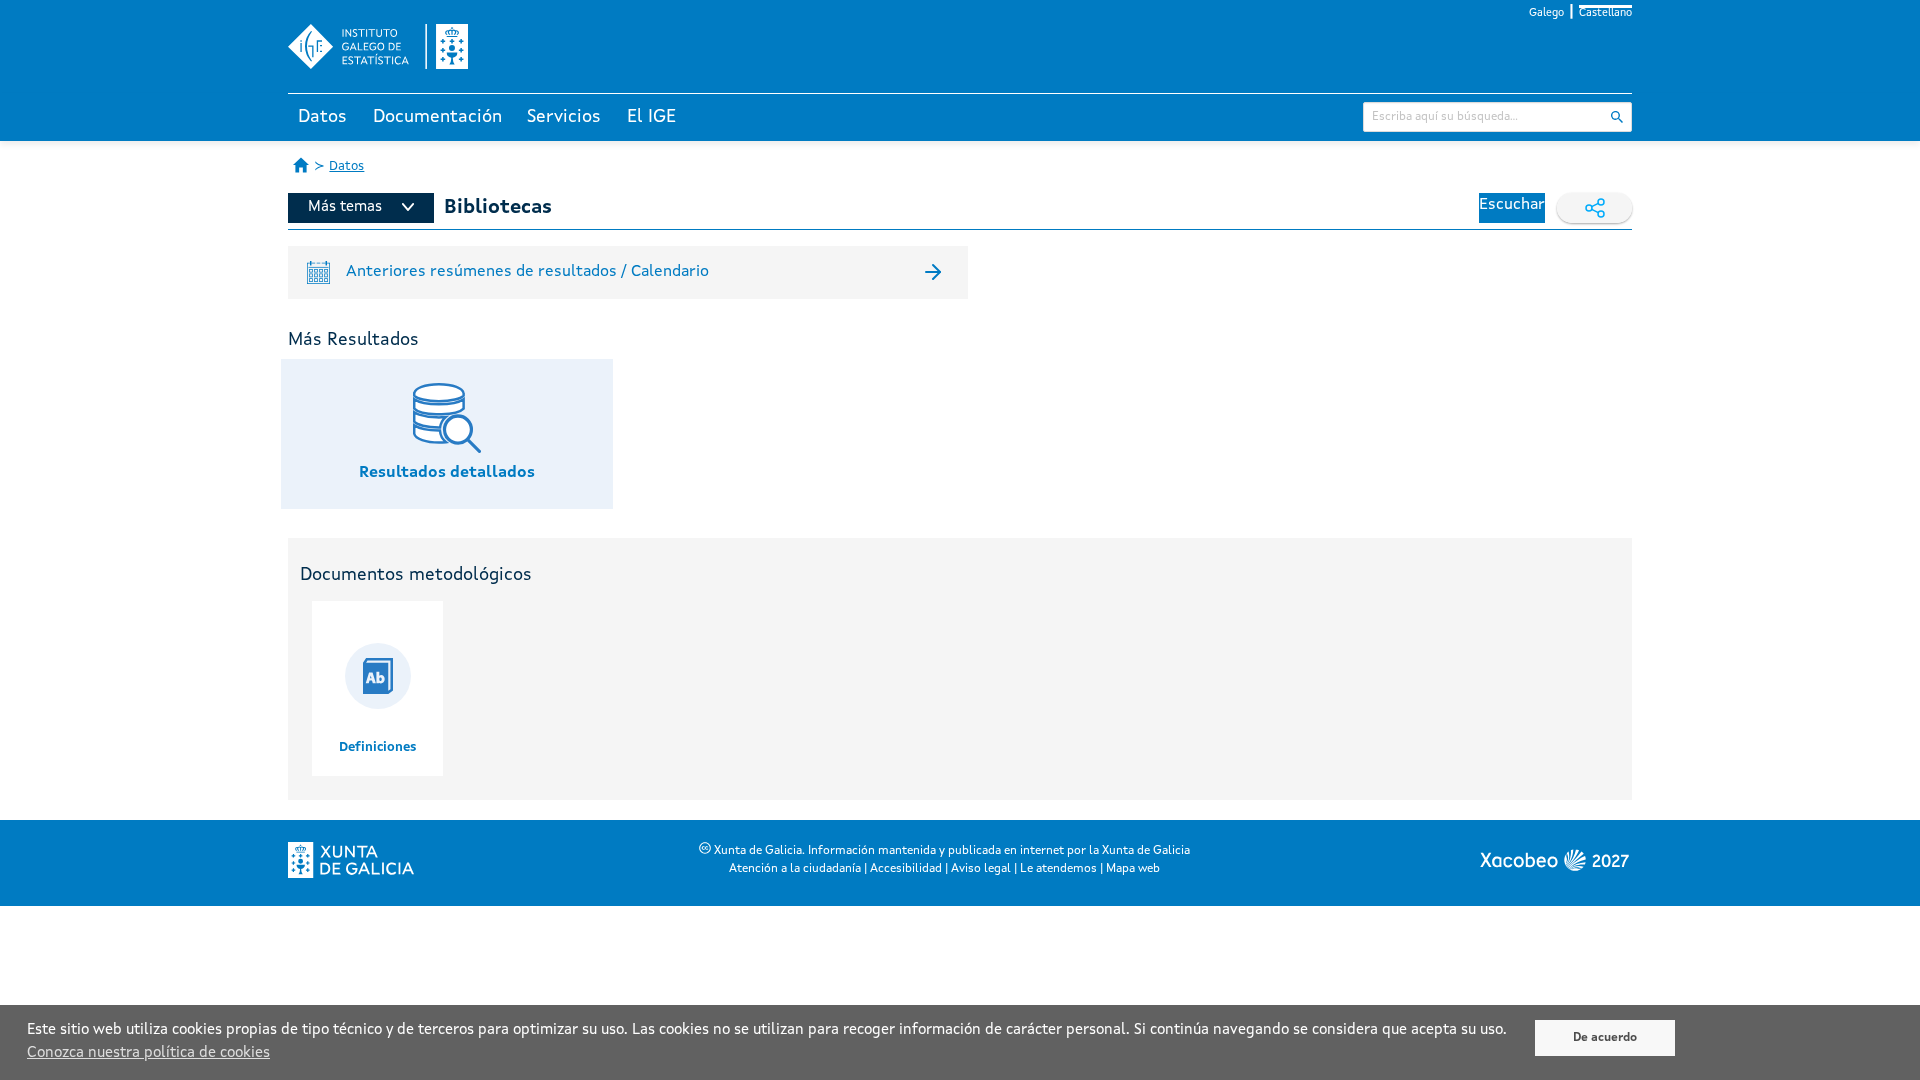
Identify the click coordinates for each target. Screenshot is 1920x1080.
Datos (322, 117)
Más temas (345, 207)
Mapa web (1133, 869)
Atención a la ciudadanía (795, 869)
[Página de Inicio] (301, 165)
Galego (1546, 13)
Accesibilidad (906, 869)
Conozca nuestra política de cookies (148, 1053)
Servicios (564, 117)
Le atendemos (1058, 869)
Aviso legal (981, 869)
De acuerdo (1605, 1038)
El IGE (651, 117)
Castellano (1605, 13)
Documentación (437, 117)
